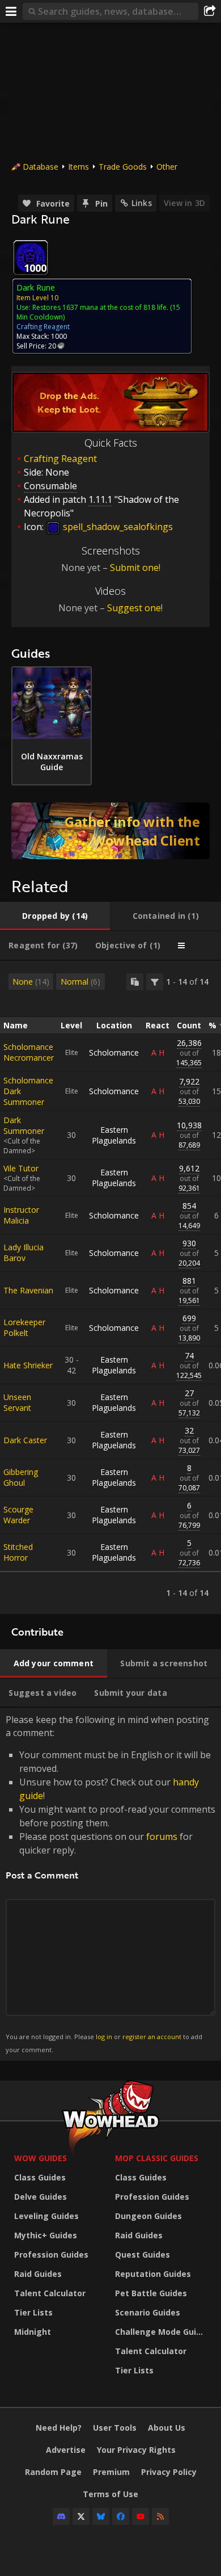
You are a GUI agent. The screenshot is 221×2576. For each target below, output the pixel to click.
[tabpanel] (110, 1287)
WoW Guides (41, 2158)
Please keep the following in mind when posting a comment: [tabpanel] (110, 1883)
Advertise (66, 2450)
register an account (152, 2037)
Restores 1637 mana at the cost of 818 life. (100, 307)
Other (167, 167)
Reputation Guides (153, 2274)
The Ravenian (28, 1290)
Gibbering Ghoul (21, 1477)
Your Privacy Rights (136, 2450)
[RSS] (160, 2516)
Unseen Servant (17, 1402)
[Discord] (61, 2516)
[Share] (210, 11)
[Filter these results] (155, 982)
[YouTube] (141, 2516)
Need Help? (59, 2428)
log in (104, 2037)
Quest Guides (143, 2254)
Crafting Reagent (60, 459)
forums (162, 1837)
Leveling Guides (46, 2216)
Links (142, 203)
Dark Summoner (24, 1125)
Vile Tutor (21, 1168)
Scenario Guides (148, 2312)
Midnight (33, 2332)
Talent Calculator (50, 2293)
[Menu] (11, 11)
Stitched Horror (18, 1552)
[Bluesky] (101, 2516)
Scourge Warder (18, 1515)
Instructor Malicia (21, 1215)
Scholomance (114, 1052)
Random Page (53, 2472)
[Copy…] (135, 982)
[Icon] (31, 258)
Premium (111, 2472)
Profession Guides (51, 2254)
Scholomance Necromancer (29, 1052)
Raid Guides (38, 2274)
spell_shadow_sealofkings (117, 527)
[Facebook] (121, 2516)
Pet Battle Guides (151, 2293)
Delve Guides (41, 2197)
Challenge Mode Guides (163, 2332)
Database (41, 167)
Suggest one (134, 608)
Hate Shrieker (28, 1365)
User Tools (115, 2428)
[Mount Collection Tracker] (110, 831)
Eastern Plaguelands (114, 1135)
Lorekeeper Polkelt (24, 1327)
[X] (81, 2516)
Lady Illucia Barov (24, 1253)
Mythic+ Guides (46, 2235)
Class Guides (40, 2177)
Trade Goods (123, 167)
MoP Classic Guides (157, 2158)
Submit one (134, 568)
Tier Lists (33, 2312)
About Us (167, 2428)
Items (78, 167)
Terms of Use (110, 2494)
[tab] (55, 916)
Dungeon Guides (148, 2216)
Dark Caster (25, 1440)
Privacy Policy (169, 2472)
